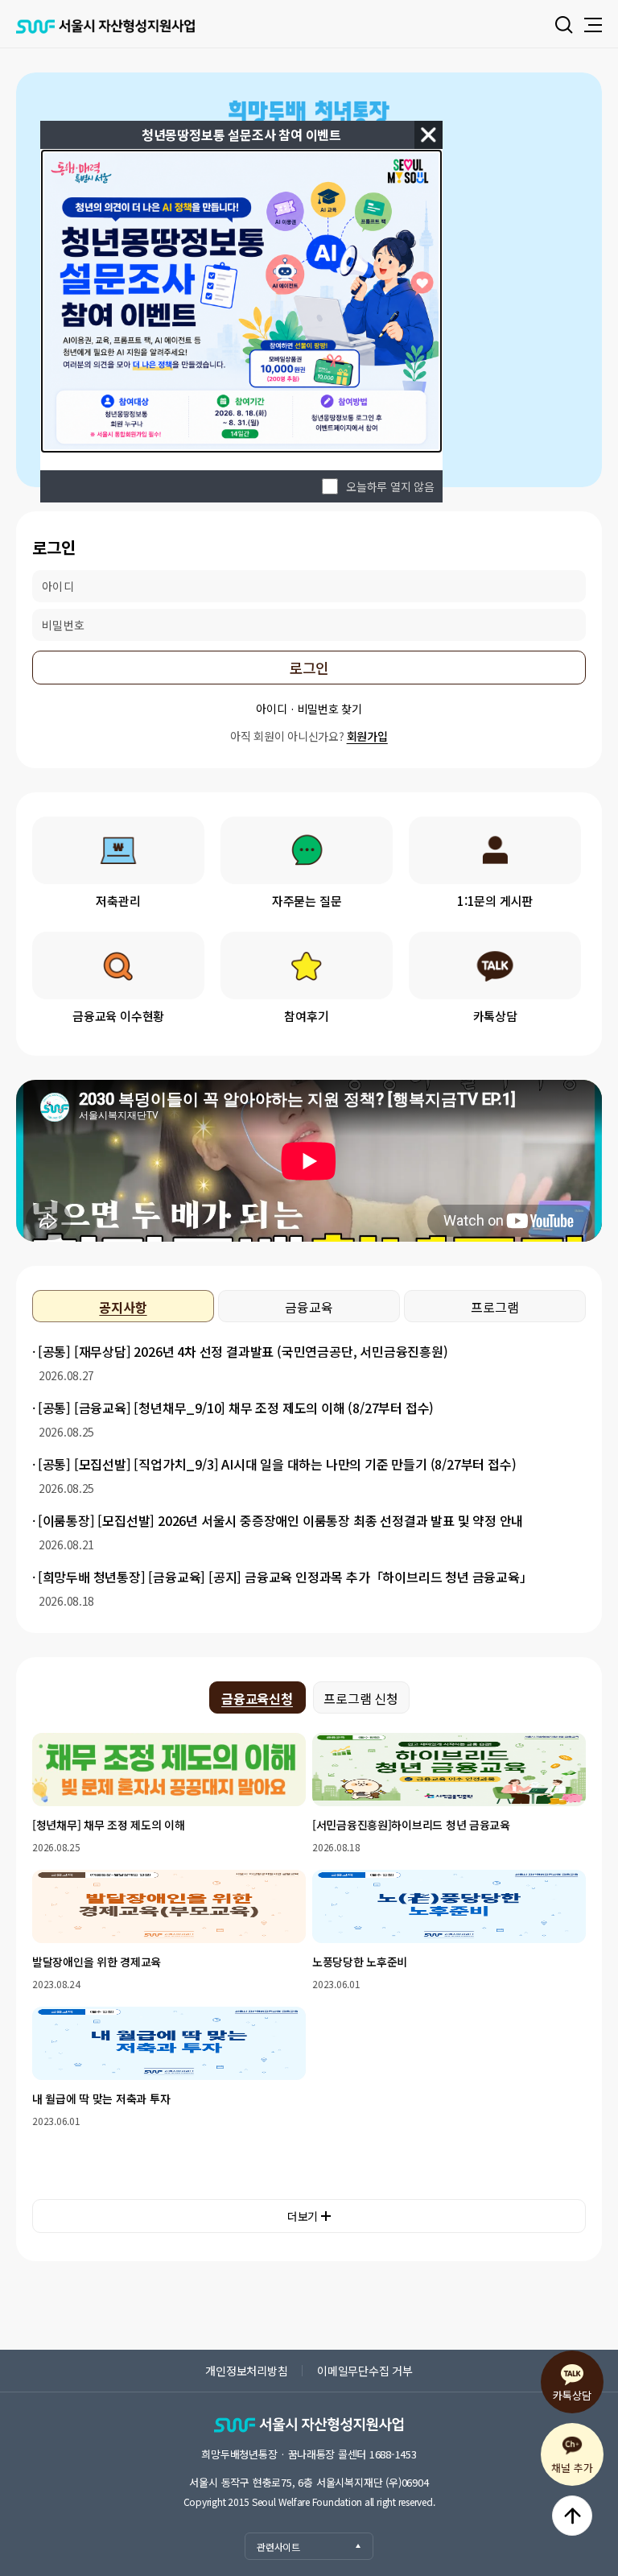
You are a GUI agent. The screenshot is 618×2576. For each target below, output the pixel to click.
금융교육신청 (257, 1698)
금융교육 (309, 1307)
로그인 (309, 668)
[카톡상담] (495, 965)
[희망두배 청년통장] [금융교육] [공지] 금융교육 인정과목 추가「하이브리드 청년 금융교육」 (285, 1577)
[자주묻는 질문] (307, 850)
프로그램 (494, 1307)
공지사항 (123, 1307)
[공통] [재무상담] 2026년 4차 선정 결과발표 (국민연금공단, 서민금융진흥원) (243, 1351)
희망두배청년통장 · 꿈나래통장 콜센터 (309, 2454)
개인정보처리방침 (246, 2371)
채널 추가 (572, 2468)
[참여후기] (307, 965)
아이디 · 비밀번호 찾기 (309, 709)
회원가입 (367, 736)
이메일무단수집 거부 (365, 2371)
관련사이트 (278, 2547)
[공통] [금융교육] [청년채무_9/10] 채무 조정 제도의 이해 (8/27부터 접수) (236, 1408)
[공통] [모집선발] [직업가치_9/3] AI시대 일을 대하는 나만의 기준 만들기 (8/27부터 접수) (277, 1464)
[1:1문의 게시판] (495, 850)
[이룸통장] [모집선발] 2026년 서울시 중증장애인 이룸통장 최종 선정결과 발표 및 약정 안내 (280, 1520)
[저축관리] (118, 850)
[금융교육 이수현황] (118, 965)
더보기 (303, 2216)
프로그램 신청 (361, 1698)
